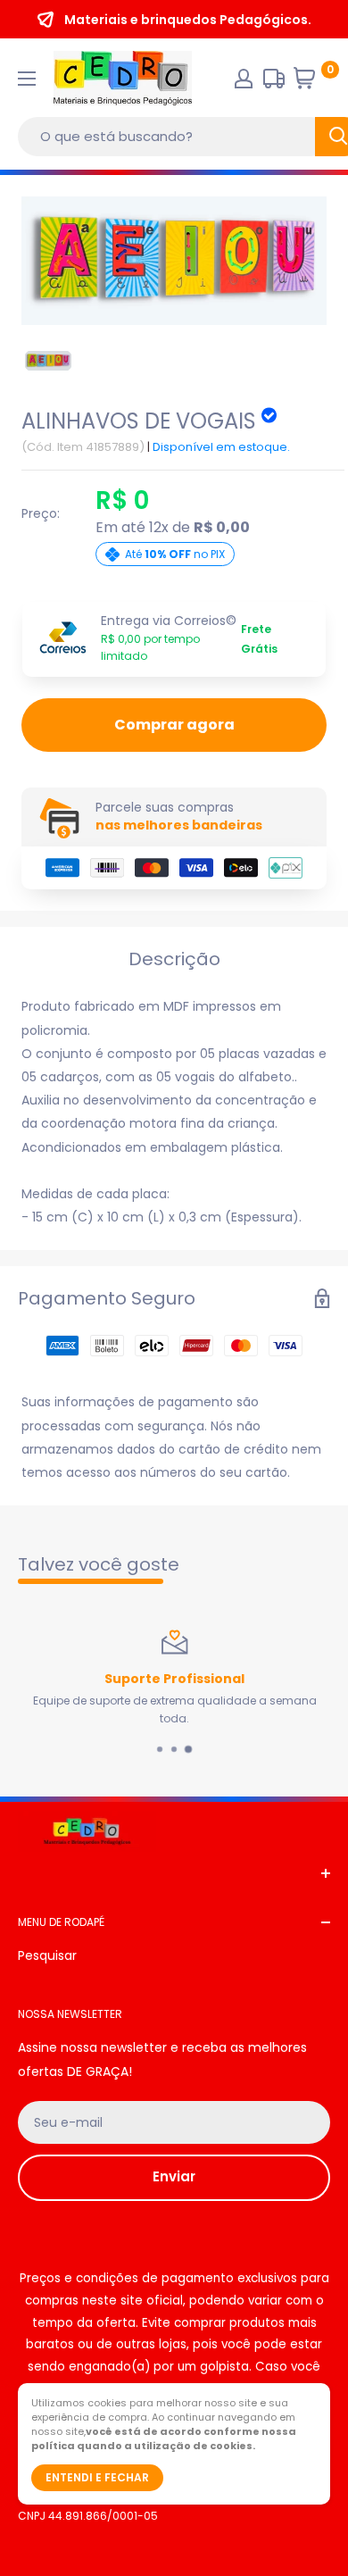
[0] (311, 83)
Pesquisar (47, 1955)
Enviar (174, 2176)
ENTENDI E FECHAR (97, 2477)
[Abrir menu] (27, 79)
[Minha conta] (244, 79)
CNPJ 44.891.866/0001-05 (88, 2516)
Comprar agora (174, 725)
